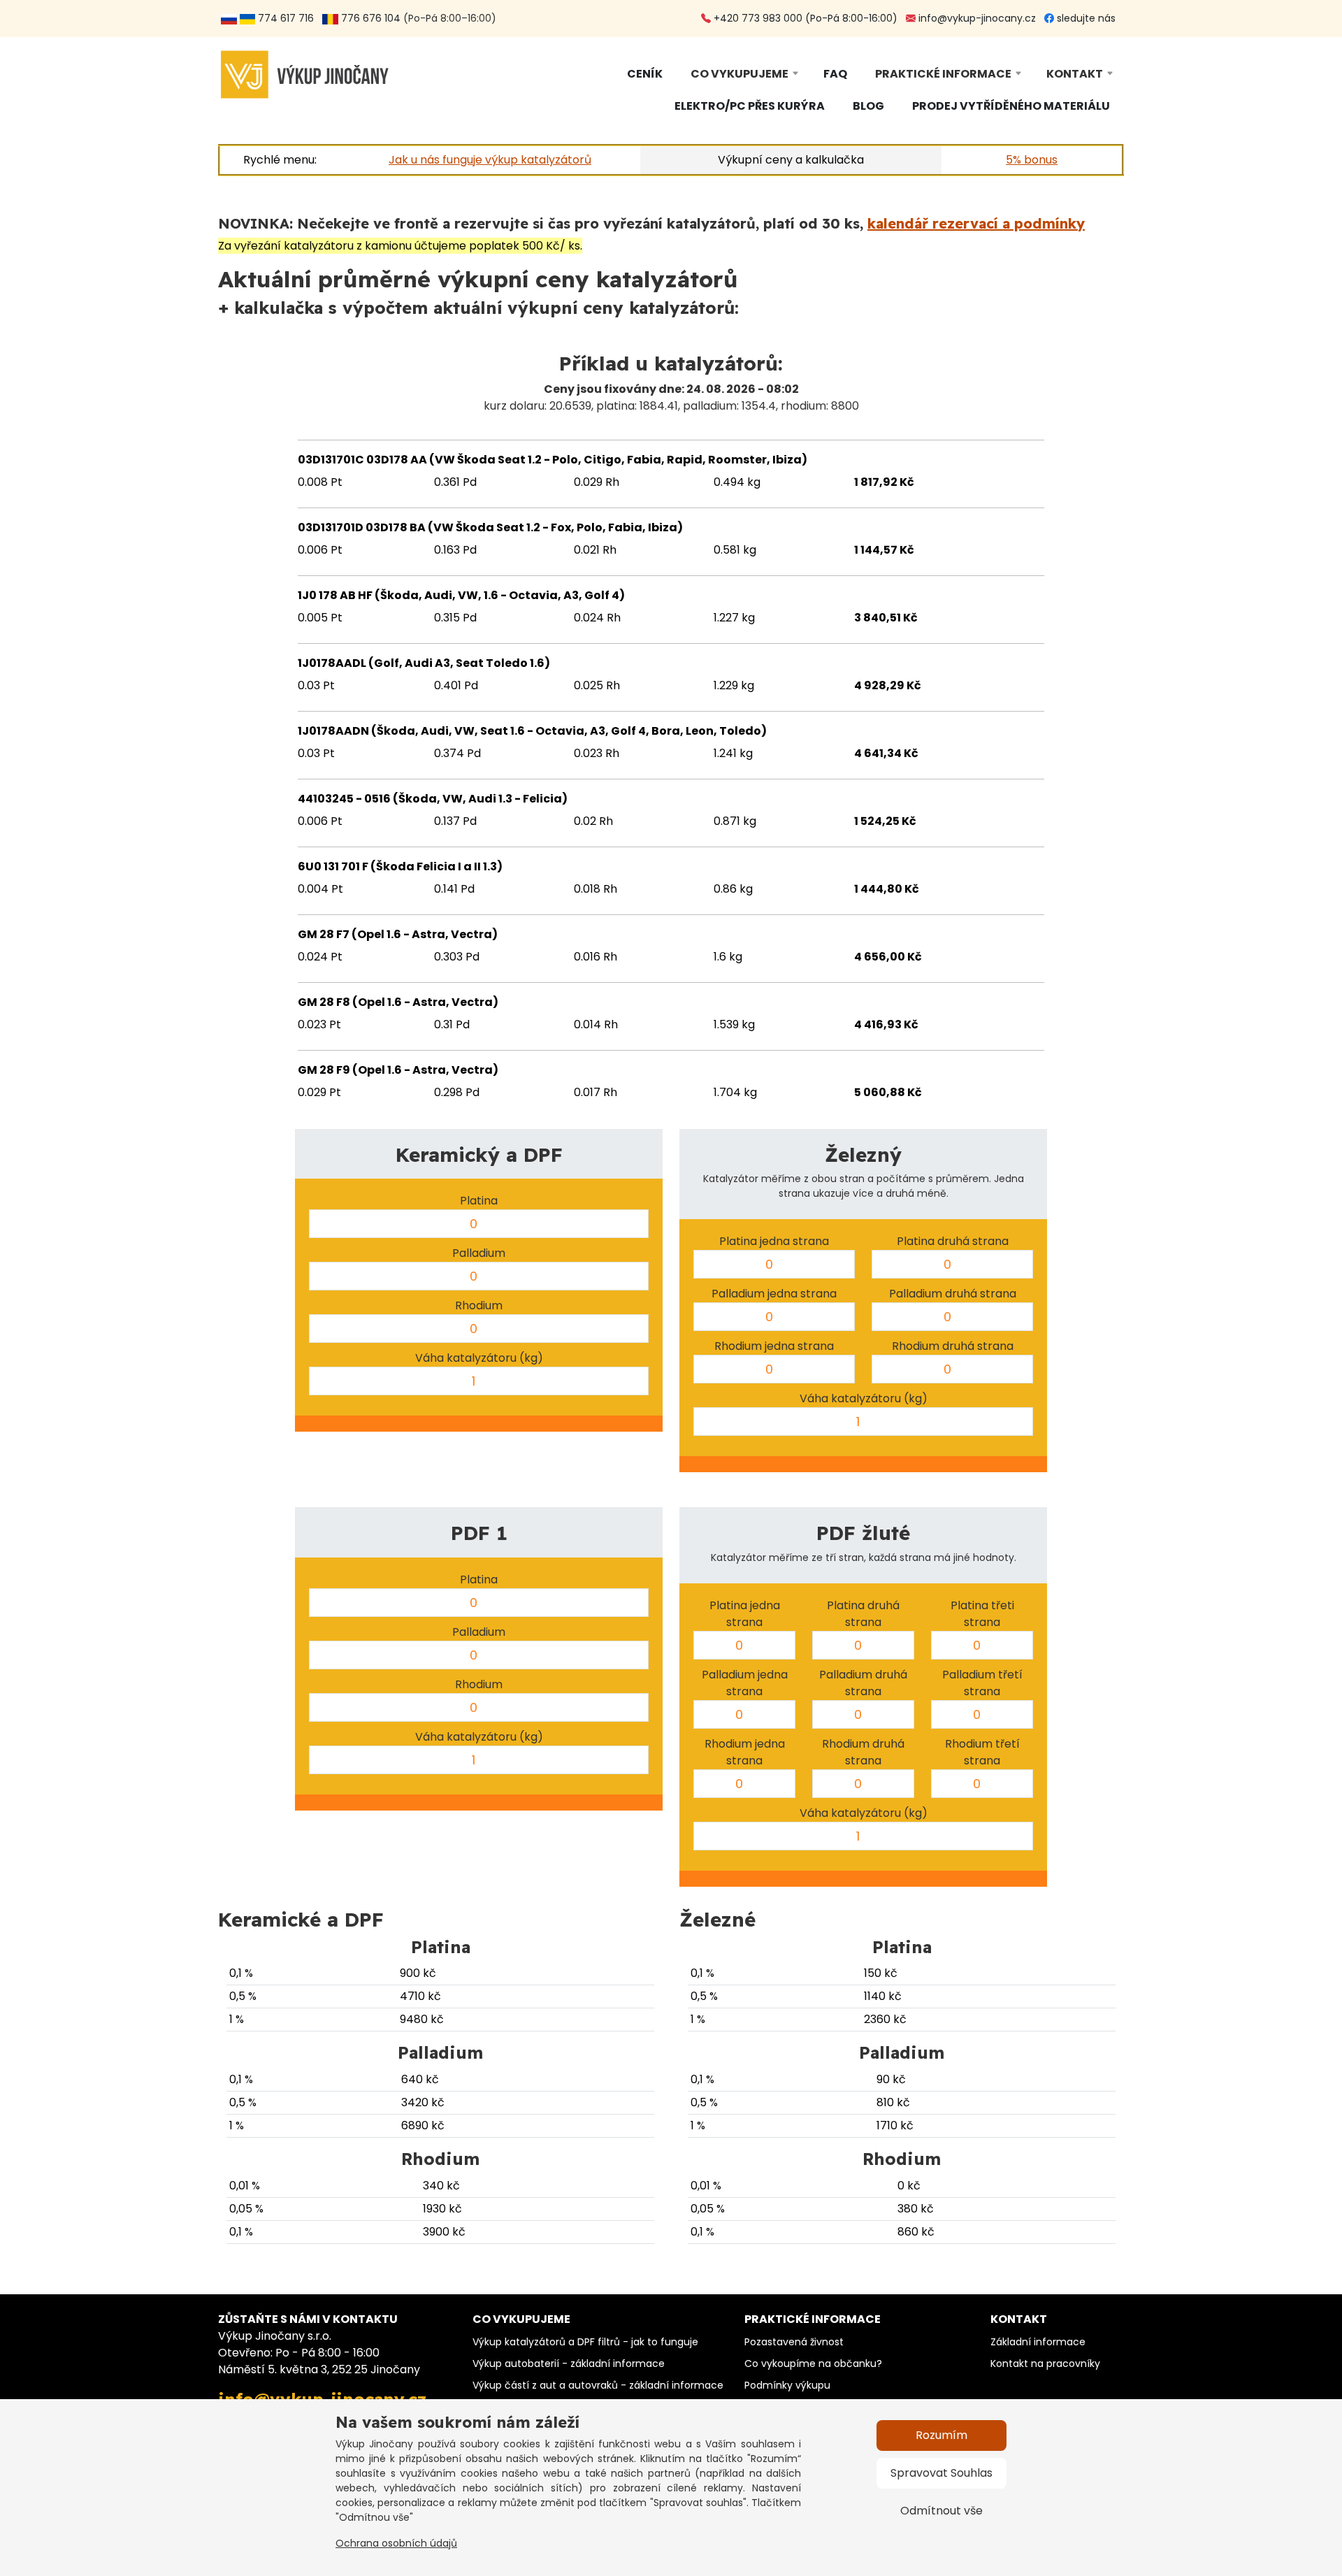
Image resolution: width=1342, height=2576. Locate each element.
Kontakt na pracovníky (1045, 2363)
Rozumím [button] (941, 2435)
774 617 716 (287, 18)
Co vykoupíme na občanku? (813, 2363)
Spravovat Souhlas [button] (941, 2473)
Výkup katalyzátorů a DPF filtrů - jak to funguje (585, 2342)
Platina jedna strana (774, 1241)
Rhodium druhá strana (953, 1346)
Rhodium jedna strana (774, 1346)
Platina (479, 1201)
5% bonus (1032, 160)
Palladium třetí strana (982, 1683)
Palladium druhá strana (953, 1294)
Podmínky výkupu (787, 2385)
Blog (868, 106)
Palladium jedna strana (774, 1294)
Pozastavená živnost (794, 2342)
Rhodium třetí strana (982, 1752)
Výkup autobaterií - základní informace (569, 2363)
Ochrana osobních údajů (396, 2543)
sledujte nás (1085, 18)
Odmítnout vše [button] (941, 2511)
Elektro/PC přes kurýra (750, 106)
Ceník (645, 74)
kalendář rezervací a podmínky (976, 223)
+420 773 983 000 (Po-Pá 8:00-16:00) (804, 18)
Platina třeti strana (982, 1614)
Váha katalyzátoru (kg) (479, 1358)
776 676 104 (369, 18)
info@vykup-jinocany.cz (976, 18)
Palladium (479, 1253)
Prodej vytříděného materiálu (1011, 106)
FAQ (835, 74)
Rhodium (479, 1305)
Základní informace (1038, 2342)
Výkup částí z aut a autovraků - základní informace (598, 2385)
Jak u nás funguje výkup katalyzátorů (490, 160)
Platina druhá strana (953, 1241)
